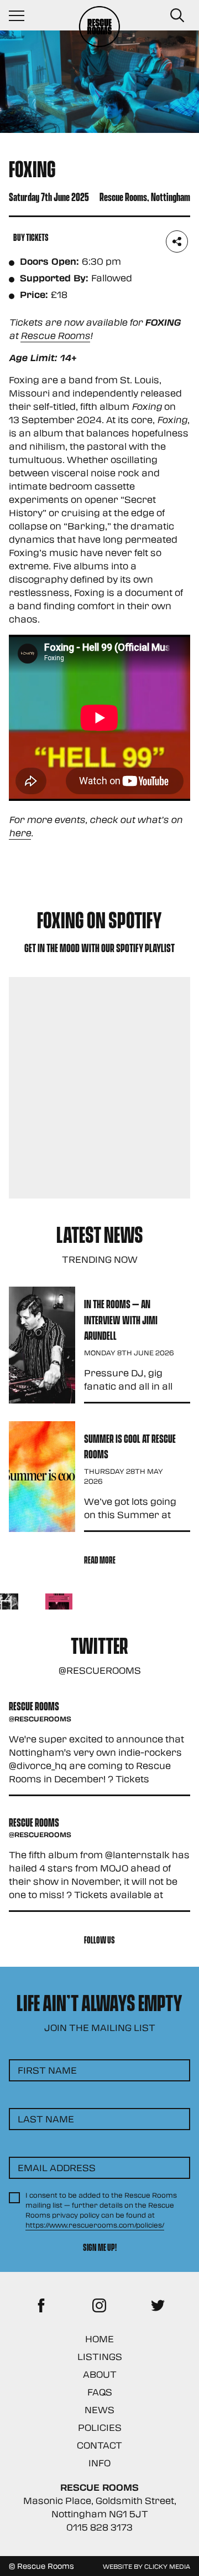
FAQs (100, 2392)
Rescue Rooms (55, 335)
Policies (100, 2427)
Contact (99, 2445)
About (100, 2374)
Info (99, 2463)
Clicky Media (167, 2566)
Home (99, 2339)
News (99, 2410)
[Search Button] (177, 16)
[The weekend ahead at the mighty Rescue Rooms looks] (59, 1607)
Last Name (46, 2119)
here (20, 833)
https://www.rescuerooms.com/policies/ (95, 2225)
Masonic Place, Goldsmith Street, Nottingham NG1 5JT (100, 2507)
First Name (47, 2070)
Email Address (57, 2168)
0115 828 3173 (99, 2527)
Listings (100, 2356)
